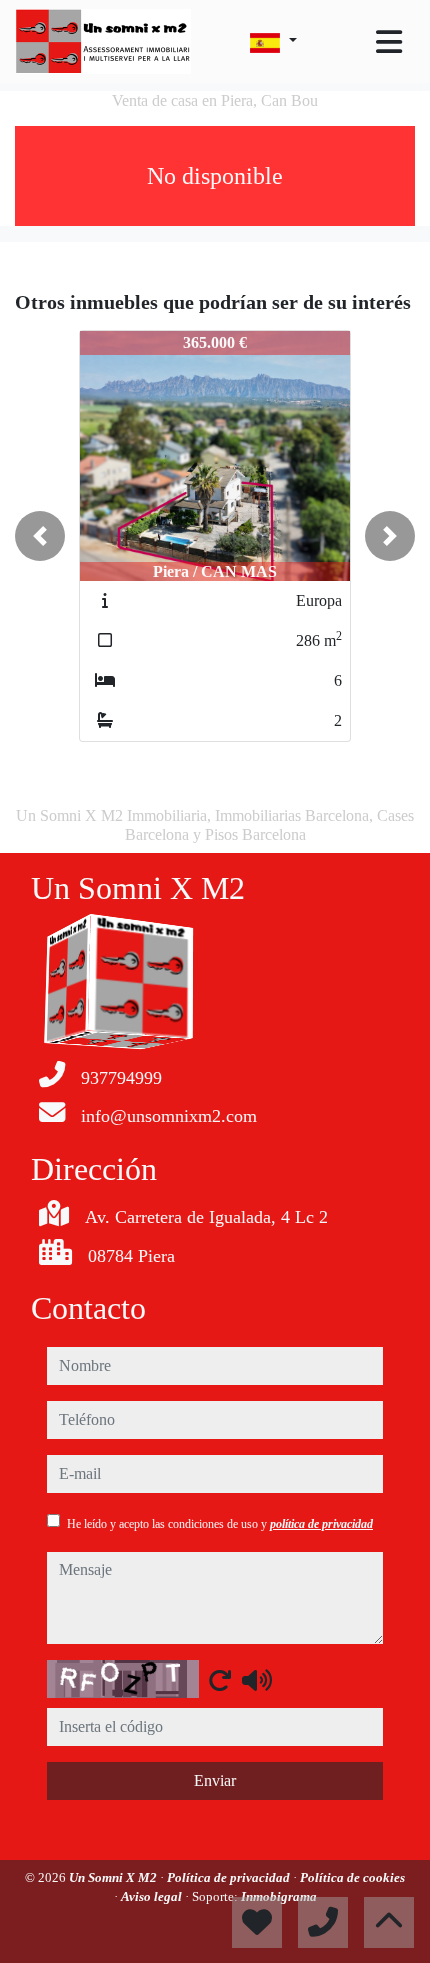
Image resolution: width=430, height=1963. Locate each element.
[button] (40, 536)
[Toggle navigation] (389, 42)
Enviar (215, 1780)
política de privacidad (321, 1524)
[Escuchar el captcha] (257, 1680)
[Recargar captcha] (220, 1680)
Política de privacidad (230, 1877)
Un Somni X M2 (114, 1877)
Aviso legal (153, 1896)
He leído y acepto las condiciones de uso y (220, 1524)
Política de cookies (352, 1877)
